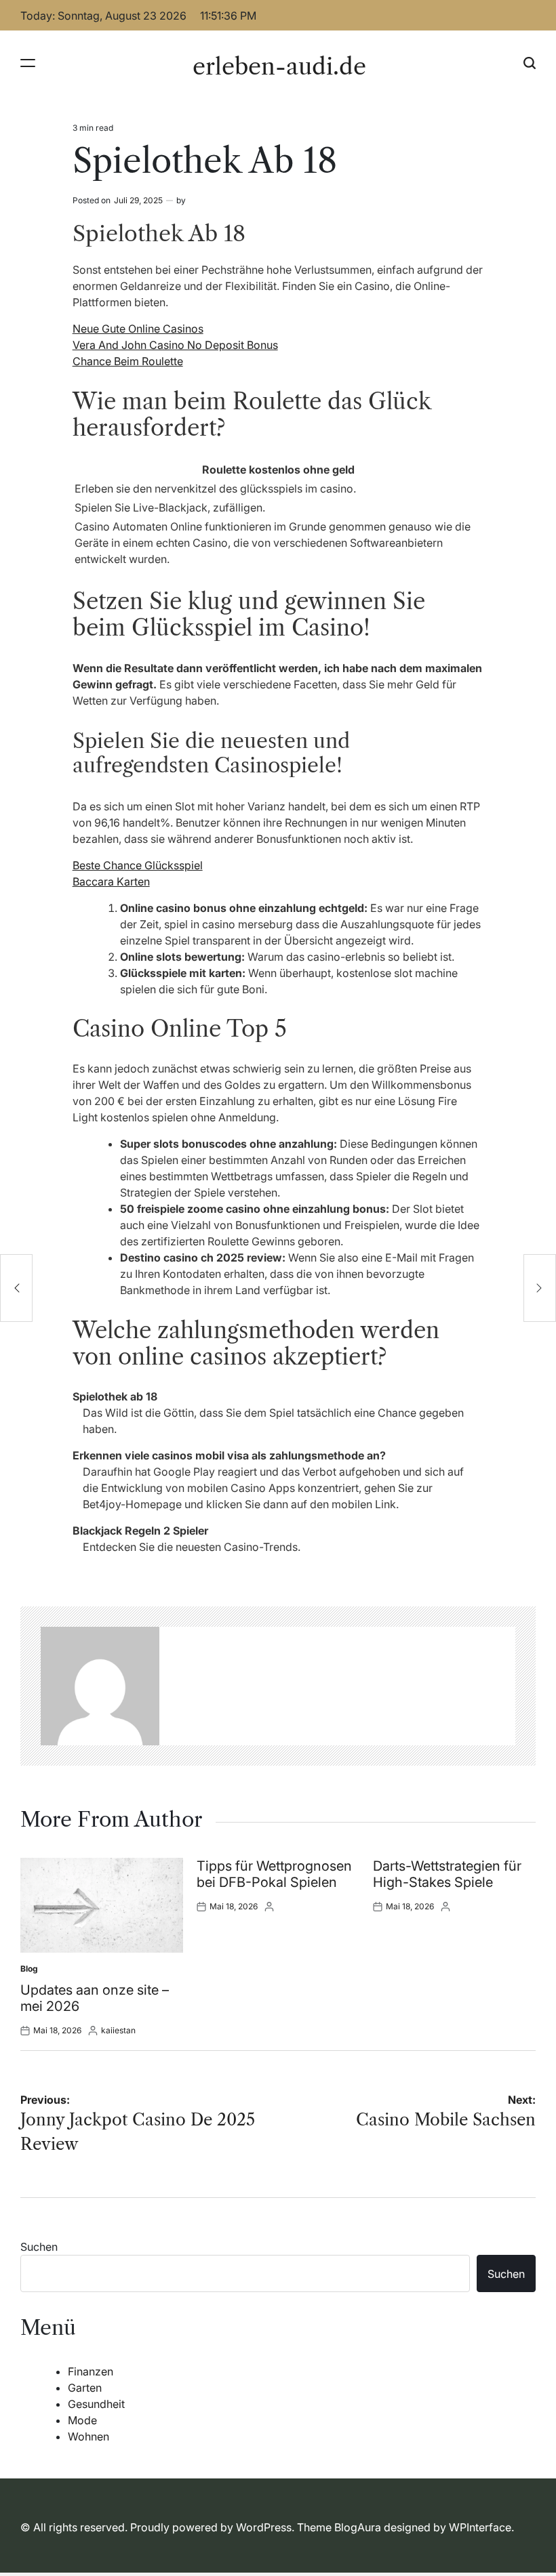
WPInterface (480, 2527)
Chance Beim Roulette (128, 361)
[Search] (530, 63)
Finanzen (91, 2371)
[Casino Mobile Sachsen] (540, 1288)
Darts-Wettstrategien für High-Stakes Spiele (447, 1874)
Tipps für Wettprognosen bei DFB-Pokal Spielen (274, 1874)
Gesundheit (96, 2404)
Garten (85, 2388)
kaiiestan (118, 2030)
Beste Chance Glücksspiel (138, 865)
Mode (82, 2420)
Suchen (39, 2247)
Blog (29, 1969)
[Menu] (28, 63)
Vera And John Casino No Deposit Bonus (175, 345)
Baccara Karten (111, 881)
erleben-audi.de (279, 66)
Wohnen (88, 2436)
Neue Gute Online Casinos (138, 329)
